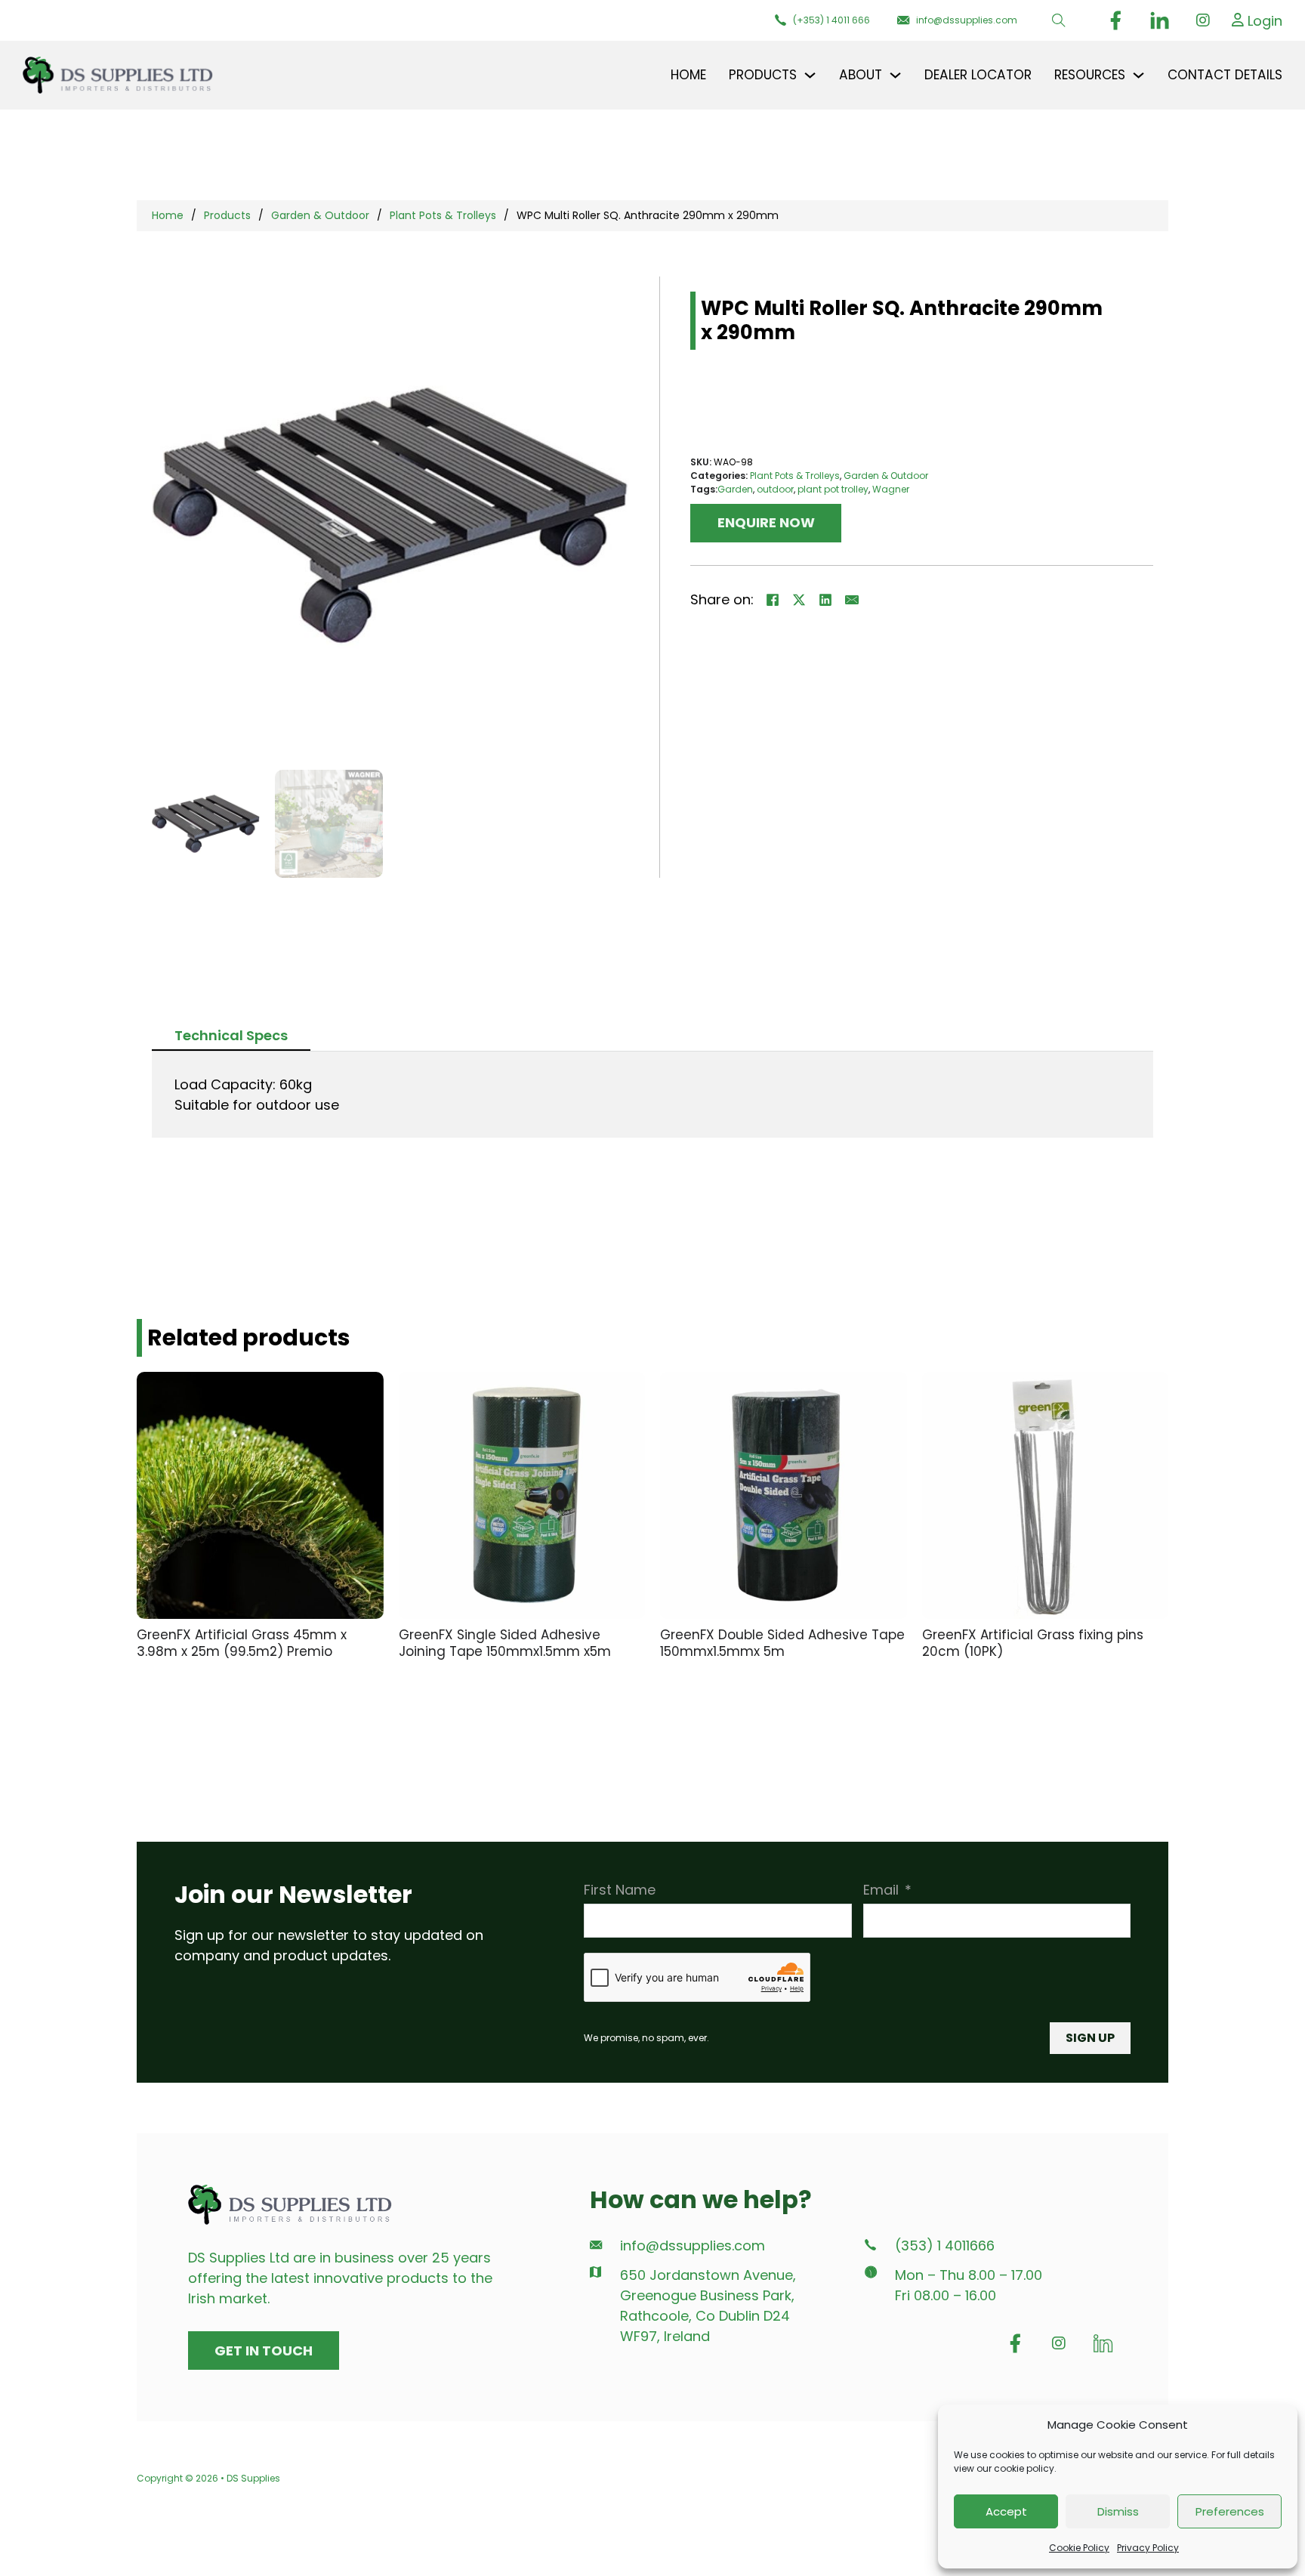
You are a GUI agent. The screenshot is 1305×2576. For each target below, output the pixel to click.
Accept (1006, 2511)
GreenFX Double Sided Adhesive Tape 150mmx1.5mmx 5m (782, 1643)
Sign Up (1090, 2038)
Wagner (891, 489)
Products (227, 215)
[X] (799, 600)
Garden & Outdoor (320, 215)
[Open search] (1059, 20)
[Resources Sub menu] (1138, 75)
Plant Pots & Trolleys (443, 215)
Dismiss (1118, 2511)
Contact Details (1225, 75)
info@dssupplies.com (693, 2246)
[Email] (852, 600)
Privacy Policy (1148, 2548)
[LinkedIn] (825, 600)
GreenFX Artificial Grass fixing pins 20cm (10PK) (1033, 1643)
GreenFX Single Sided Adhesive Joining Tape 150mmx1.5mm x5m (505, 1643)
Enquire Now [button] (766, 522)
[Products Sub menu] (810, 75)
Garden (735, 489)
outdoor (775, 489)
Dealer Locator (978, 75)
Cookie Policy (1079, 2548)
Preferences (1230, 2511)
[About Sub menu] (895, 75)
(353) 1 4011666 (945, 2246)
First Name (620, 1890)
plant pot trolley (833, 489)
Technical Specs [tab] (231, 1035)
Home (688, 75)
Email (881, 1890)
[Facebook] (773, 600)
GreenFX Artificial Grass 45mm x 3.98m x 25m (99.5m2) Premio (242, 1643)
